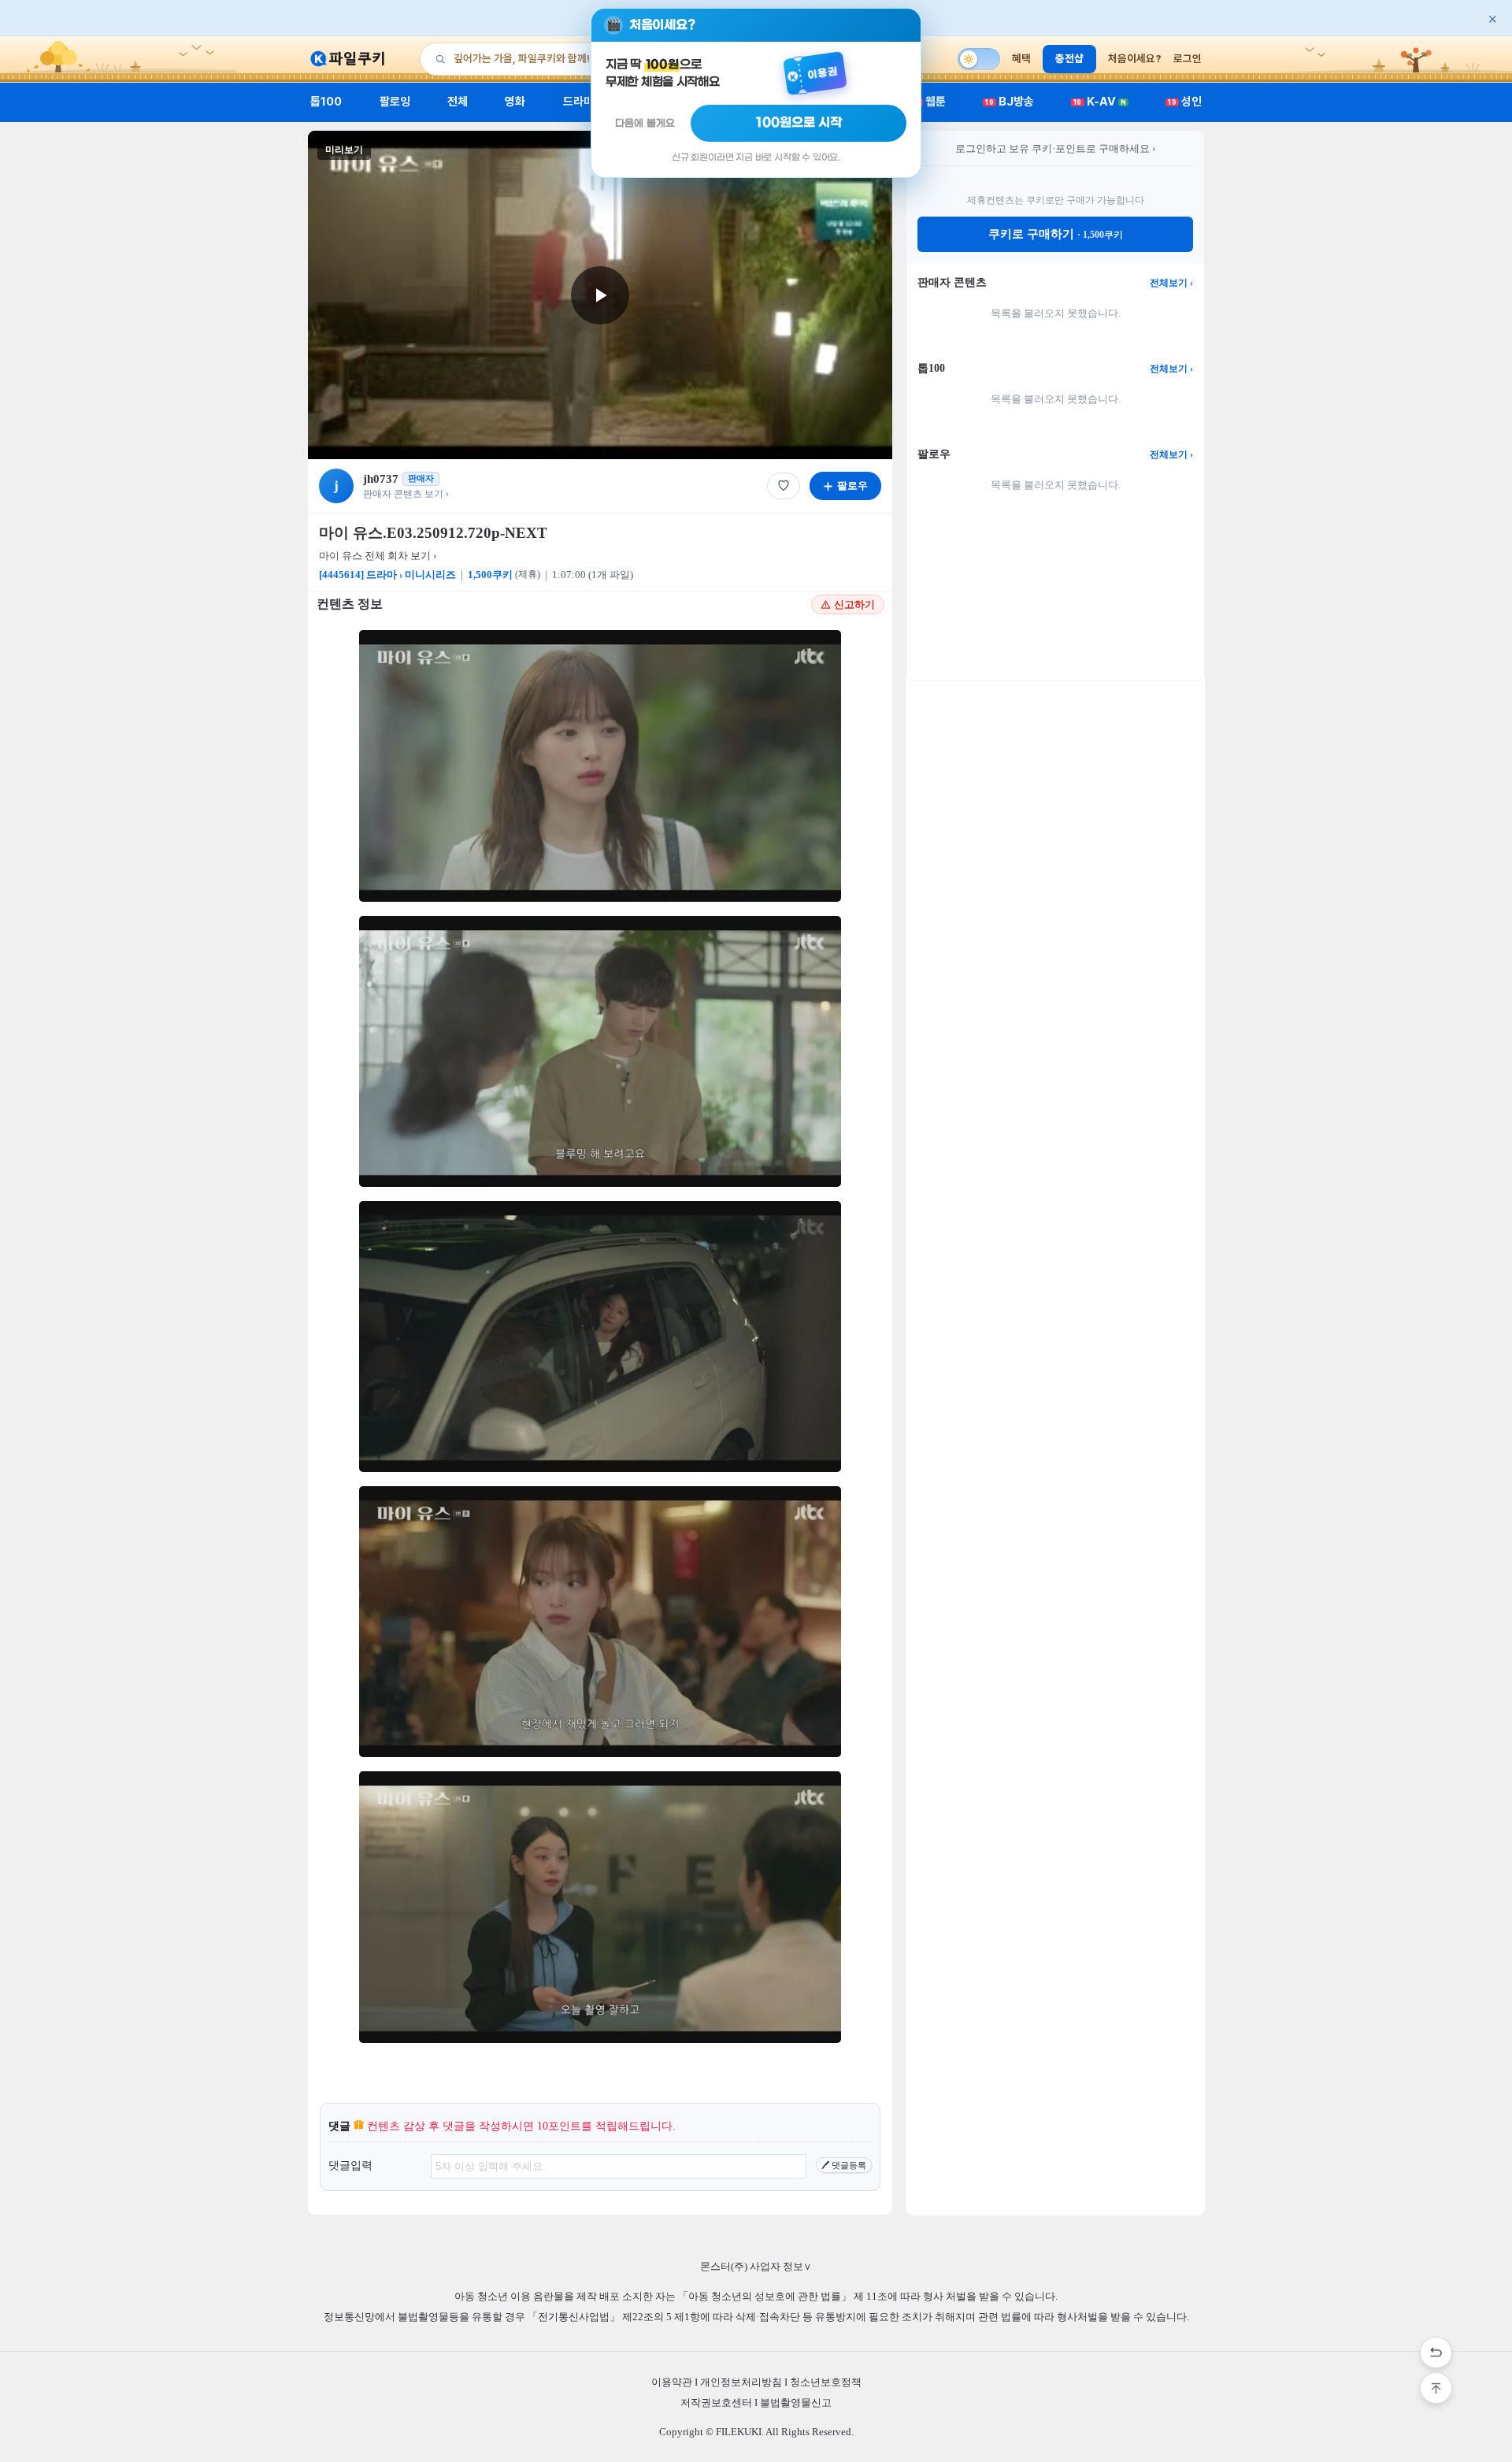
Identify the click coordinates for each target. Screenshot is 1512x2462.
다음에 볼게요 (645, 123)
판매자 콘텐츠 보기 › (406, 494)
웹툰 (930, 102)
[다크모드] (979, 59)
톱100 (326, 102)
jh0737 (381, 479)
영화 (515, 102)
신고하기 (854, 604)
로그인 (1188, 58)
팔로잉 (395, 102)
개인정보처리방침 (741, 2382)
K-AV (1100, 102)
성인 (1185, 102)
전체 (458, 102)
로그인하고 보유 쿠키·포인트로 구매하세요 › (1055, 148)
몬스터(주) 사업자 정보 (756, 2266)
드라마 (578, 102)
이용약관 (672, 2382)
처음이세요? (1135, 58)
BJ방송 (1010, 102)
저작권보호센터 (716, 2403)
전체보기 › (1171, 283)
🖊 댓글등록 (844, 2165)
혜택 (1021, 58)
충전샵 (1069, 58)
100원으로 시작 (799, 123)
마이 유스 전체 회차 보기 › (378, 556)
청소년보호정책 (826, 2382)
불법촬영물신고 (796, 2403)
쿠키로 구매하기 (1056, 234)
